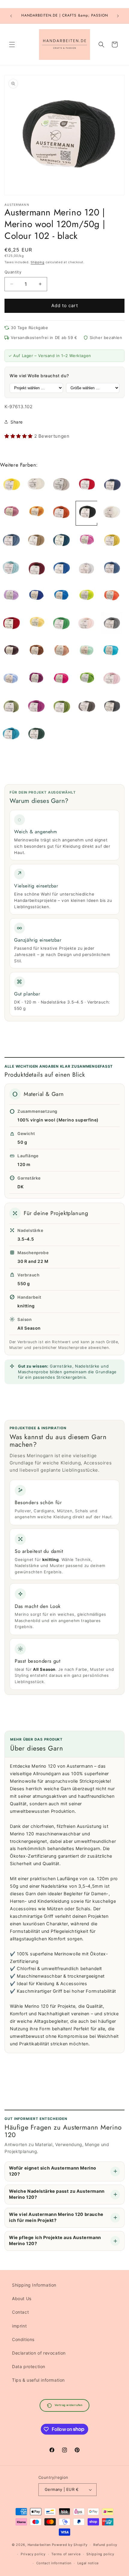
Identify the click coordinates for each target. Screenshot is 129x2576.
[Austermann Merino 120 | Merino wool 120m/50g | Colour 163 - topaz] (61, 541)
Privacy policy (33, 2554)
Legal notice (88, 2563)
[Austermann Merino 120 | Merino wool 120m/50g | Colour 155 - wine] (36, 569)
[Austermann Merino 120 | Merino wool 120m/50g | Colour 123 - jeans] (112, 569)
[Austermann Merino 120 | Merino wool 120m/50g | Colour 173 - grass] (61, 624)
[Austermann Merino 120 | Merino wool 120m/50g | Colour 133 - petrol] (11, 735)
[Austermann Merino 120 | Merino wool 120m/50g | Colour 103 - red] (86, 485)
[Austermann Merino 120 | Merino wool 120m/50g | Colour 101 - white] (112, 513)
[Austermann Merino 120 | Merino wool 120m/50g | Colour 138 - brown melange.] (86, 707)
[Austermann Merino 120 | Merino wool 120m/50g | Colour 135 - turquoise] (112, 652)
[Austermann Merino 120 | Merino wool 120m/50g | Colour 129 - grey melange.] (112, 624)
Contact (20, 2312)
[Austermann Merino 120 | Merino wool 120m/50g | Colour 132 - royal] (61, 569)
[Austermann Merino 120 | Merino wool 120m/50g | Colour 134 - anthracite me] (112, 707)
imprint (19, 2326)
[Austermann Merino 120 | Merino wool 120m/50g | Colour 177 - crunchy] (61, 652)
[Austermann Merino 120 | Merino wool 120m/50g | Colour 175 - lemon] (11, 485)
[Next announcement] (118, 16)
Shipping (37, 262)
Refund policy (105, 2545)
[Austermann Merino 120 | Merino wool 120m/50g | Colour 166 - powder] (86, 624)
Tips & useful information (38, 2380)
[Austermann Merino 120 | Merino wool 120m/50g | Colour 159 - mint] (86, 652)
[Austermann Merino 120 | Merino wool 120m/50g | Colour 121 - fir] (36, 735)
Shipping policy (100, 2554)
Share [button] (17, 422)
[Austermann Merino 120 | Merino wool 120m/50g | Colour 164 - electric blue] (36, 597)
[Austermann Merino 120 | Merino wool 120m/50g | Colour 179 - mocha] (11, 652)
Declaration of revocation (39, 2353)
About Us (22, 2298)
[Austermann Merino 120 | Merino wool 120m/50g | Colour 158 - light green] (86, 597)
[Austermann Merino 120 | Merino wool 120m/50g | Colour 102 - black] (86, 513)
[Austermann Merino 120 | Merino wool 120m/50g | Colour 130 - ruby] (11, 624)
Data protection (29, 2366)
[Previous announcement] (11, 16)
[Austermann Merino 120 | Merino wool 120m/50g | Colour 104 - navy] (112, 485)
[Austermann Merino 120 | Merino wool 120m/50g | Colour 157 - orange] (112, 597)
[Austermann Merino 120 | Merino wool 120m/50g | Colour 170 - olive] (11, 707)
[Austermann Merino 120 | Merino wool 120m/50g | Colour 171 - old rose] (11, 513)
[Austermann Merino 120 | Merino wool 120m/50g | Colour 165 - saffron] (112, 541)
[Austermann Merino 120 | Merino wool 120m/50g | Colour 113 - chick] (36, 624)
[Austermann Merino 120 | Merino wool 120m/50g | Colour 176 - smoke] (11, 541)
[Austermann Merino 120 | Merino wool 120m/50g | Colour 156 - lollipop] (86, 541)
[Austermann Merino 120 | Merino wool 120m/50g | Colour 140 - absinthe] (61, 707)
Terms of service (66, 2554)
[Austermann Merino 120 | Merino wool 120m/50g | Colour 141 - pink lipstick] (36, 707)
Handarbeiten (39, 2545)
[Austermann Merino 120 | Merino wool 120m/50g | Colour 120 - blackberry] (36, 680)
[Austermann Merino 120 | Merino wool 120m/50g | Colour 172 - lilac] (11, 597)
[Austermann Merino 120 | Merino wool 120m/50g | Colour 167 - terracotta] (61, 513)
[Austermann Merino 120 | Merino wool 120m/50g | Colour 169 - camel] (36, 541)
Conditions (23, 2339)
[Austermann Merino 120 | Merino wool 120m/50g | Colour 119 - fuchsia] (61, 680)
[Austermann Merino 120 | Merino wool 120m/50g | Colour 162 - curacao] (11, 569)
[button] (12, 45)
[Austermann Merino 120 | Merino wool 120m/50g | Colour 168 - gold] (36, 513)
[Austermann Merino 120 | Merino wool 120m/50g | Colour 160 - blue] (61, 597)
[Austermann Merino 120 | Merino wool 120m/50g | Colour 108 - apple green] (86, 680)
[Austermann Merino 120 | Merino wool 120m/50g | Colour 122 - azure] (11, 680)
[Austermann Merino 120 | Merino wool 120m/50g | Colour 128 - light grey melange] (86, 569)
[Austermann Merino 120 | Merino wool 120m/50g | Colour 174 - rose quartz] (112, 680)
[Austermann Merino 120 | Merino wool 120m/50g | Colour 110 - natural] (36, 485)
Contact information (54, 2563)
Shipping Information (34, 2285)
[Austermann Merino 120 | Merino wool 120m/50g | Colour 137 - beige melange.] (61, 485)
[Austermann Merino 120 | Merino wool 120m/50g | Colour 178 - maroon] (36, 652)
